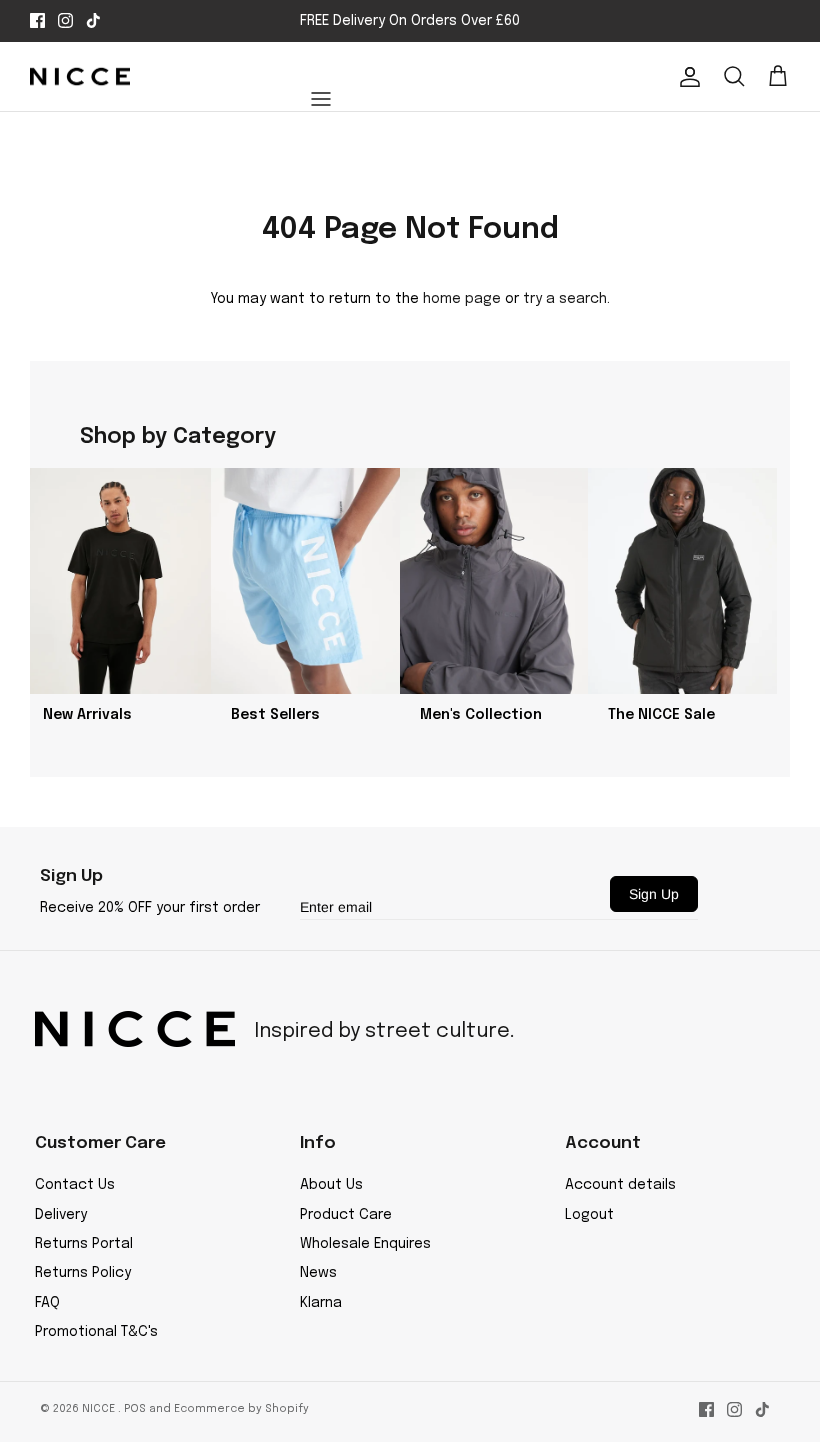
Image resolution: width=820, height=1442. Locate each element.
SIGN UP (585, 876)
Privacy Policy (667, 974)
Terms (722, 974)
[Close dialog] (734, 460)
